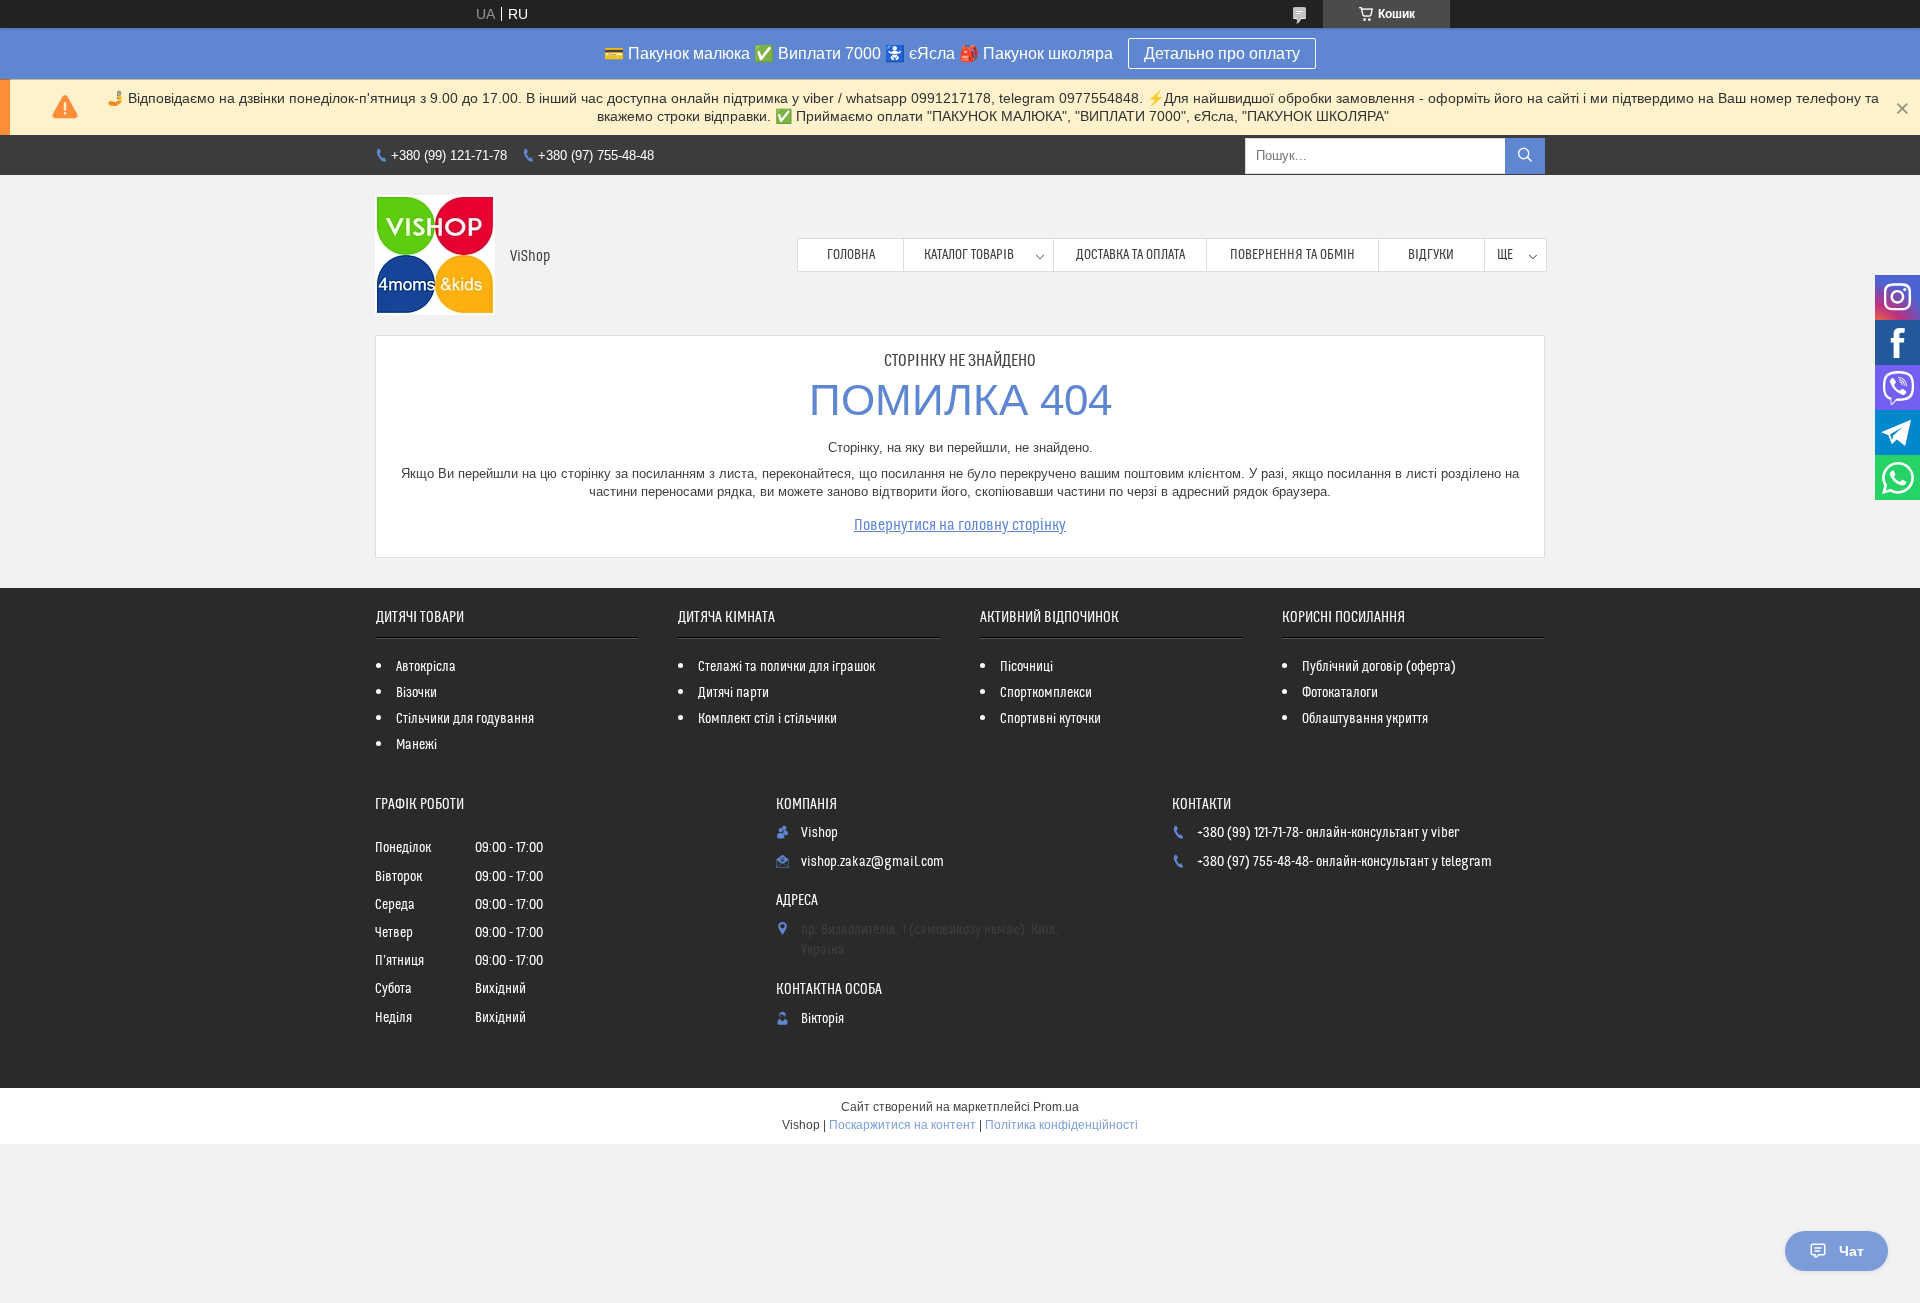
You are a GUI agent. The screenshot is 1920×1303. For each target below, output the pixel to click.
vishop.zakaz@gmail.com (872, 862)
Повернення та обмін (1292, 255)
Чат (1851, 1251)
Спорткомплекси (1046, 693)
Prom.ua (1056, 1107)
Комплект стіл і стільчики (767, 719)
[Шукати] (1525, 156)
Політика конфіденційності (1061, 1125)
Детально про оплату (1222, 53)
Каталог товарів (969, 255)
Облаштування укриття (1365, 719)
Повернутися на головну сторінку (960, 525)
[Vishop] (435, 255)
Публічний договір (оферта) (1379, 667)
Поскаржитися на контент (902, 1125)
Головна (851, 255)
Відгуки (1431, 255)
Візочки (416, 693)
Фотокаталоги (1340, 693)
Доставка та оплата (1130, 255)
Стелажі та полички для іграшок (786, 667)
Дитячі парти (733, 693)
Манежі (416, 745)
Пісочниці (1026, 667)
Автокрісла (426, 667)
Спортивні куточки (1050, 719)
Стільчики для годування (465, 719)
